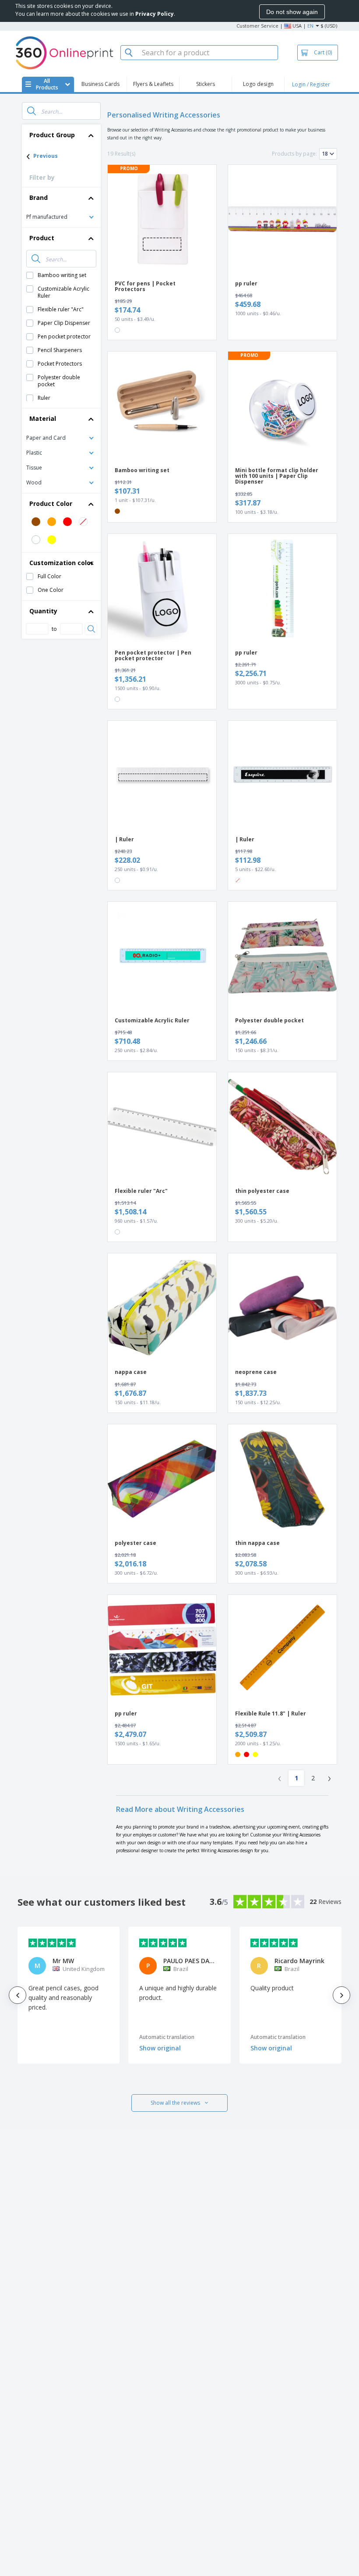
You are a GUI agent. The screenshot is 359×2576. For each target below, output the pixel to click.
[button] (61, 216)
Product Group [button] (52, 135)
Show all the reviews (175, 2103)
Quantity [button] (43, 611)
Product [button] (42, 238)
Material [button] (43, 418)
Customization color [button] (61, 563)
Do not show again (292, 12)
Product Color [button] (51, 503)
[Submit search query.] (32, 111)
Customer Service (257, 26)
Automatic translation (167, 2037)
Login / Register (311, 84)
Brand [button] (39, 197)
